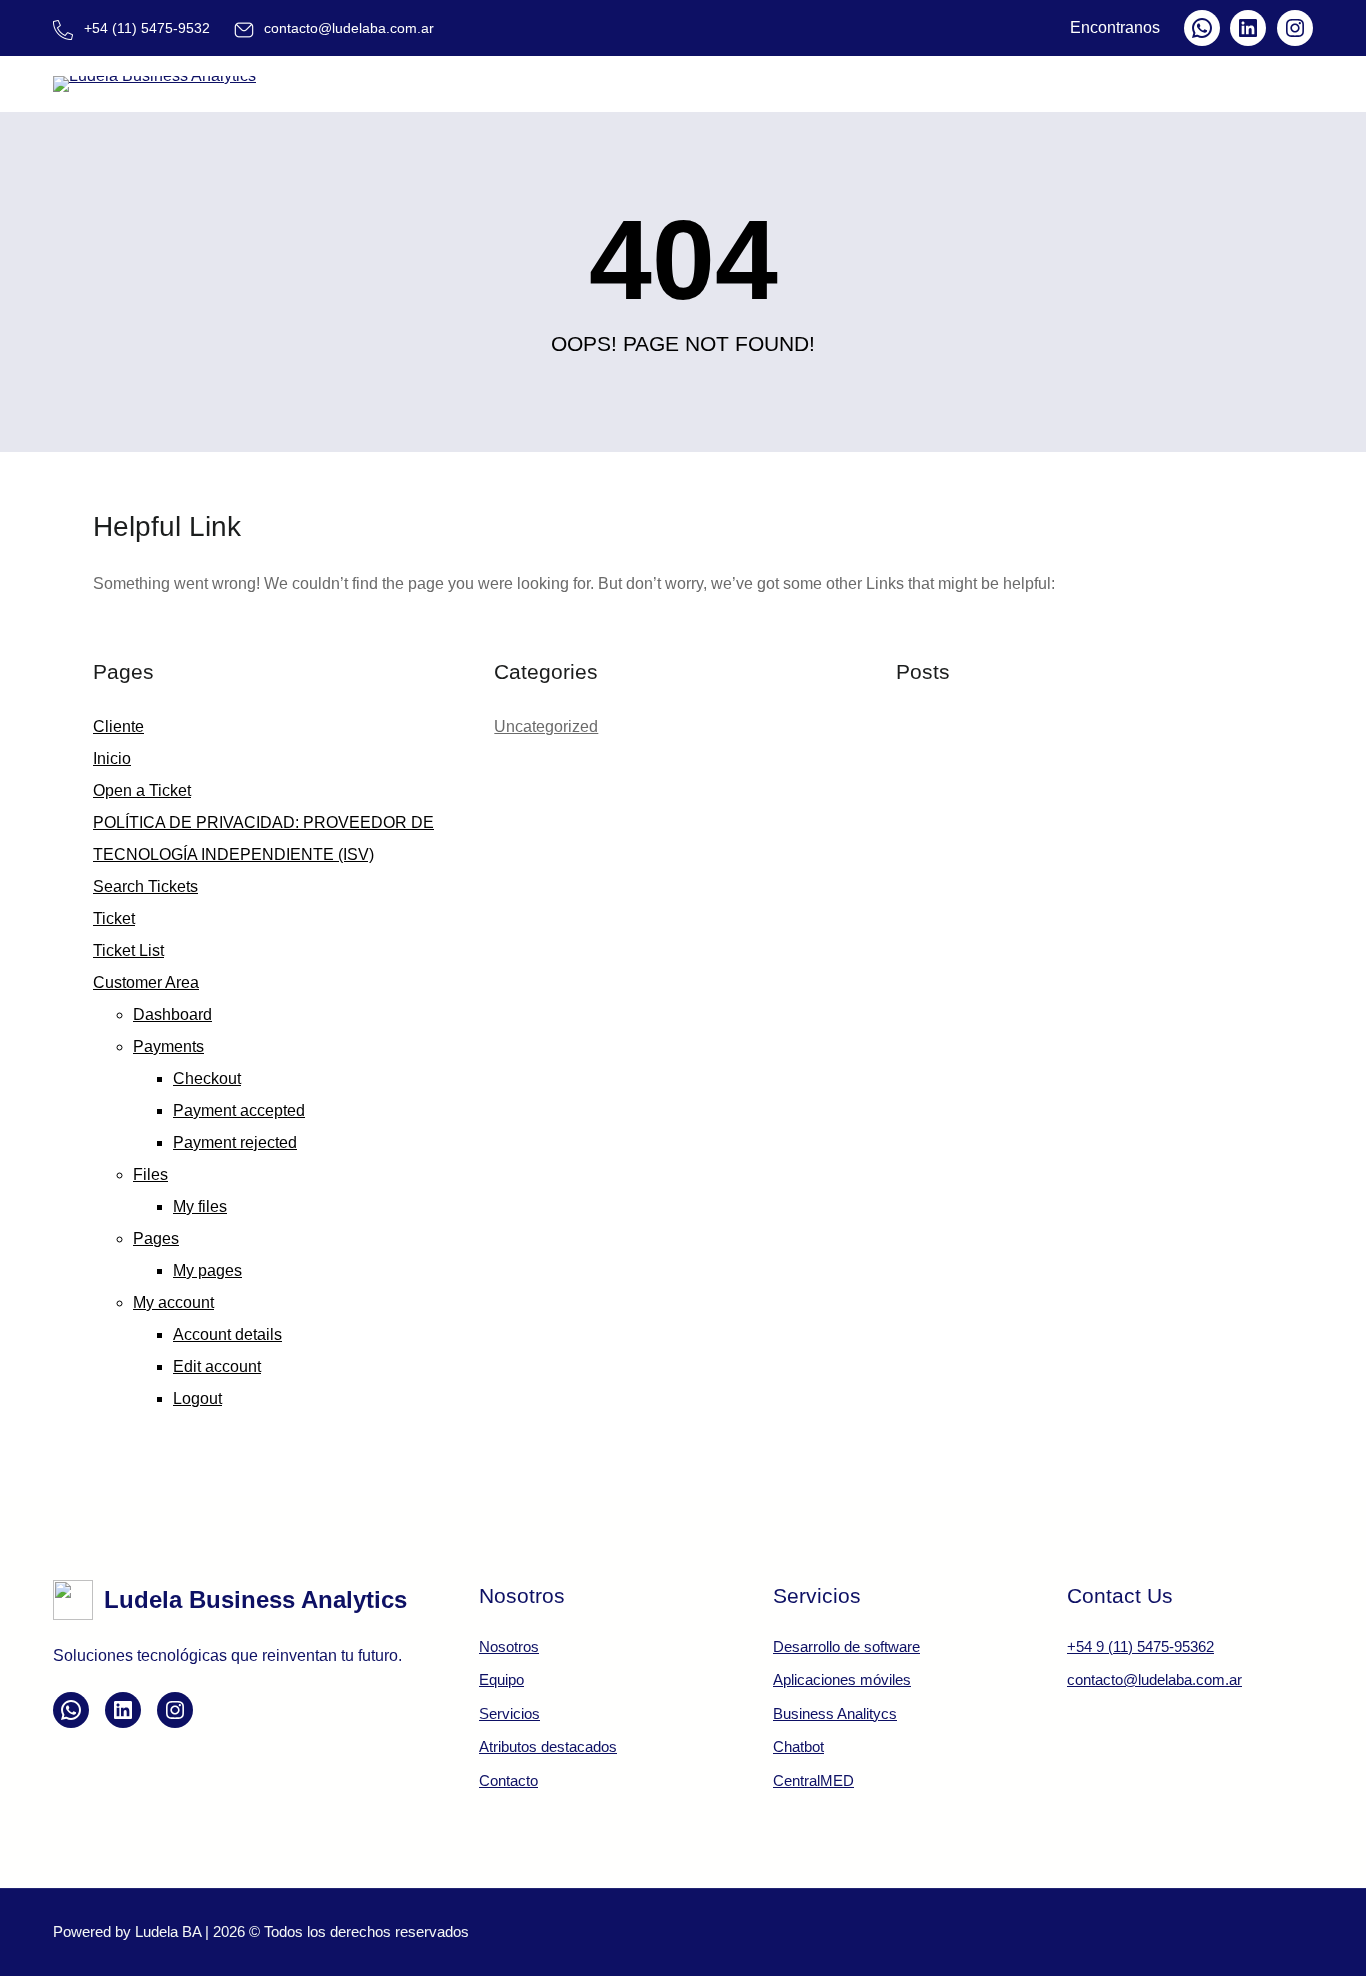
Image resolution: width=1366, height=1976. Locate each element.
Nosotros (509, 1646)
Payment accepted (239, 1110)
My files (200, 1206)
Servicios (509, 1713)
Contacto (508, 1780)
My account (173, 1302)
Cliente (118, 726)
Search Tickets (145, 886)
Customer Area (146, 982)
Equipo (501, 1679)
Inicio (112, 758)
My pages (207, 1270)
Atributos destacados (548, 1746)
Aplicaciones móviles (842, 1679)
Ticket (114, 918)
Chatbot (798, 1746)
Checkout (207, 1078)
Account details (227, 1334)
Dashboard (172, 1014)
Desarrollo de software (846, 1646)
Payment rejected (235, 1142)
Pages (156, 1238)
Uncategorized (546, 726)
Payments (168, 1046)
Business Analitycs (835, 1713)
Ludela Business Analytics (255, 1599)
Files (150, 1174)
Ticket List (128, 950)
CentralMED (813, 1780)
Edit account (217, 1366)
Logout (197, 1398)
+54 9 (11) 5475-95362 (1140, 1646)
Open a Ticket (142, 790)
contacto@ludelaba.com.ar (1154, 1679)
